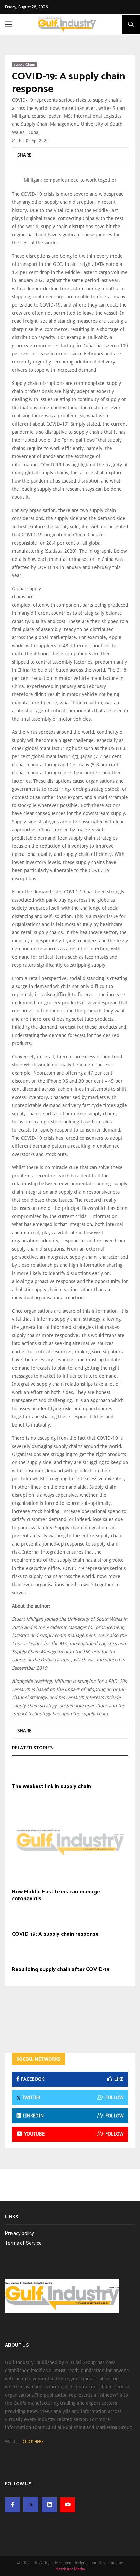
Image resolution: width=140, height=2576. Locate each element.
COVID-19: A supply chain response (69, 83)
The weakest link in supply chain (51, 1787)
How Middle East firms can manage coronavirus (56, 1895)
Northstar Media (70, 2569)
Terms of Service (23, 2243)
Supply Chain (24, 65)
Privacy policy (20, 2233)
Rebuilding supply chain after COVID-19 (61, 1970)
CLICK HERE (33, 2442)
